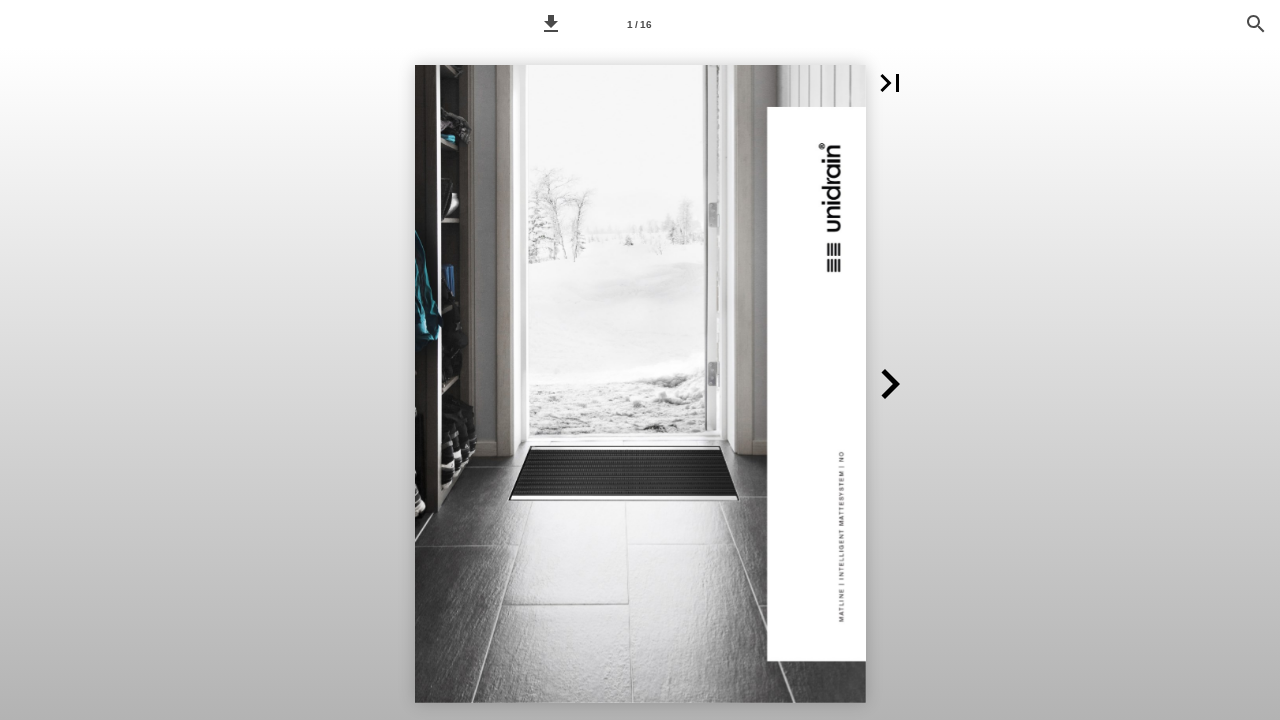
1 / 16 (639, 24)
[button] (551, 24)
